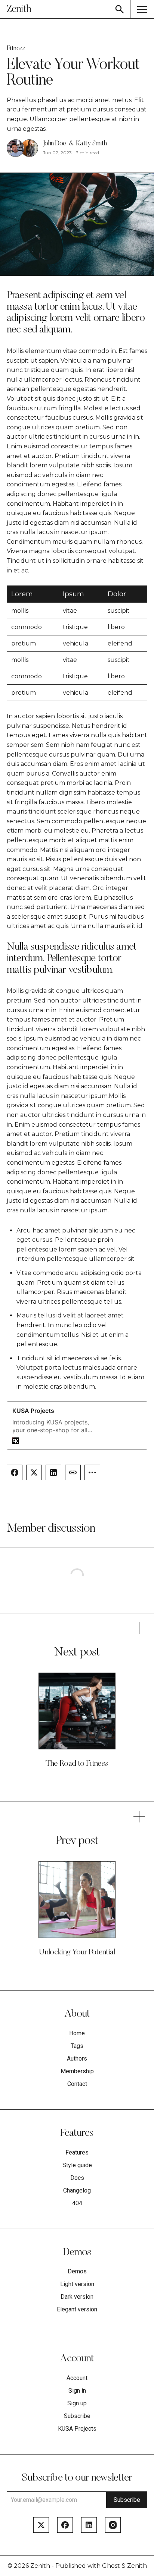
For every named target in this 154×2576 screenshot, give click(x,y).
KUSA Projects (77, 2429)
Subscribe (77, 2416)
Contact (77, 2084)
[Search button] (120, 9)
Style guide (77, 2165)
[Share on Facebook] (15, 1472)
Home (77, 2033)
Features (77, 2153)
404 (77, 2203)
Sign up (77, 2403)
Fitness (16, 49)
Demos (77, 2272)
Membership (77, 2071)
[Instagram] (113, 2525)
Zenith (40, 2566)
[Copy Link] (73, 1472)
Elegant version (77, 2310)
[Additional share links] (92, 1472)
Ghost (111, 2566)
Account (77, 2378)
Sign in (77, 2391)
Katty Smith (91, 144)
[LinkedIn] (89, 2525)
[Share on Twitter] (34, 1472)
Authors (77, 2059)
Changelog (77, 2191)
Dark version (77, 2297)
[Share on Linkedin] (53, 1472)
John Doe (55, 144)
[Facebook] (65, 2525)
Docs (77, 2178)
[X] (41, 2525)
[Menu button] (142, 9)
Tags (77, 2046)
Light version (77, 2284)
